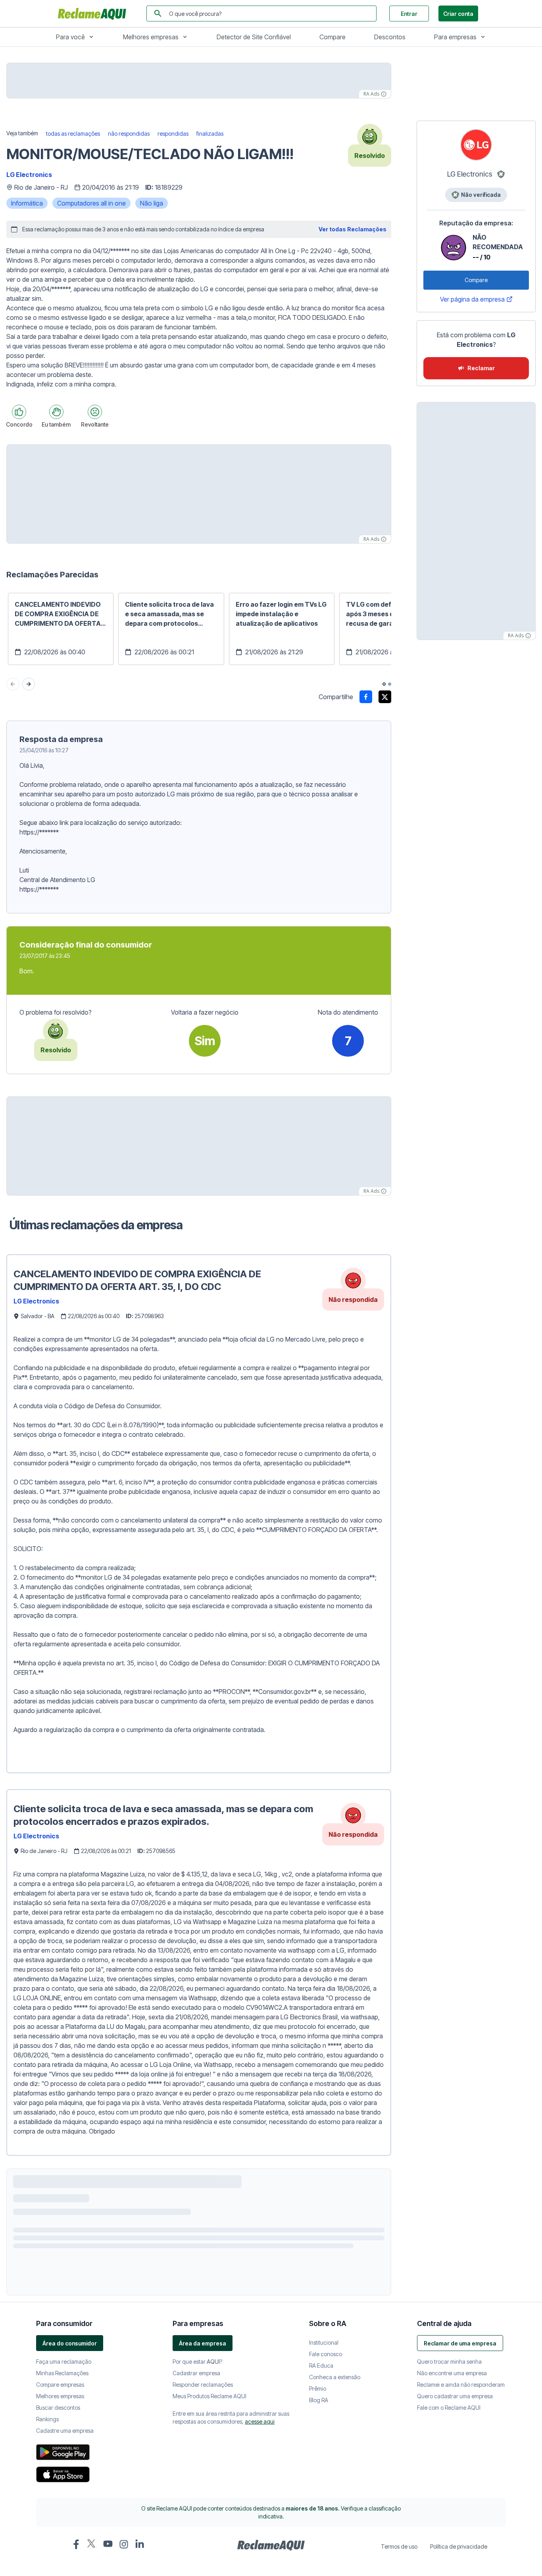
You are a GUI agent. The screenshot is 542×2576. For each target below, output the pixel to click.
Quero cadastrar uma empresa (455, 2396)
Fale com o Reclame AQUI (449, 2408)
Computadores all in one (91, 203)
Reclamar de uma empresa (460, 2343)
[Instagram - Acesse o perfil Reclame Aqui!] (124, 2544)
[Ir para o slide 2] (390, 684)
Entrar (409, 14)
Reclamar (481, 368)
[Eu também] (56, 412)
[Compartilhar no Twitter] (385, 697)
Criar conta (458, 14)
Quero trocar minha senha (449, 2362)
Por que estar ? (197, 2362)
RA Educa (321, 2365)
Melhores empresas (151, 37)
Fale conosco (326, 2354)
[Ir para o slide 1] (384, 684)
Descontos (390, 37)
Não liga (152, 203)
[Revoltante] (95, 412)
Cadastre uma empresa (65, 2431)
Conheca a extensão (335, 2377)
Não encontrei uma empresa (452, 2373)
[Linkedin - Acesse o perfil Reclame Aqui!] (140, 2544)
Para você (70, 37)
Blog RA (319, 2400)
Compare (333, 37)
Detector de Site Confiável (254, 37)
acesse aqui (260, 2421)
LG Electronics (29, 175)
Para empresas (455, 37)
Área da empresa (203, 2343)
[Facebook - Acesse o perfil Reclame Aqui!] (76, 2544)
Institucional (324, 2342)
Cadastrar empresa (196, 2373)
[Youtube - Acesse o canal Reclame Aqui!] (108, 2544)
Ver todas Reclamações (353, 229)
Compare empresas (60, 2385)
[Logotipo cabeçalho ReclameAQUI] (94, 13)
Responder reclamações (203, 2385)
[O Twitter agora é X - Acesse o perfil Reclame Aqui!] (92, 2543)
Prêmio (318, 2389)
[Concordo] (19, 412)
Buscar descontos (58, 2408)
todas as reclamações (73, 134)
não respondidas (129, 134)
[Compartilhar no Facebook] (366, 697)
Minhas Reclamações (62, 2373)
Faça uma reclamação (64, 2362)
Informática (27, 203)
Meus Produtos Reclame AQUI (209, 2396)
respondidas (173, 134)
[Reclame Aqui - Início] (271, 2545)
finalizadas (210, 134)
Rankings (47, 2419)
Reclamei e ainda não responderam (461, 2385)
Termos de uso (399, 2546)
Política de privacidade (459, 2546)
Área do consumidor (70, 2343)
